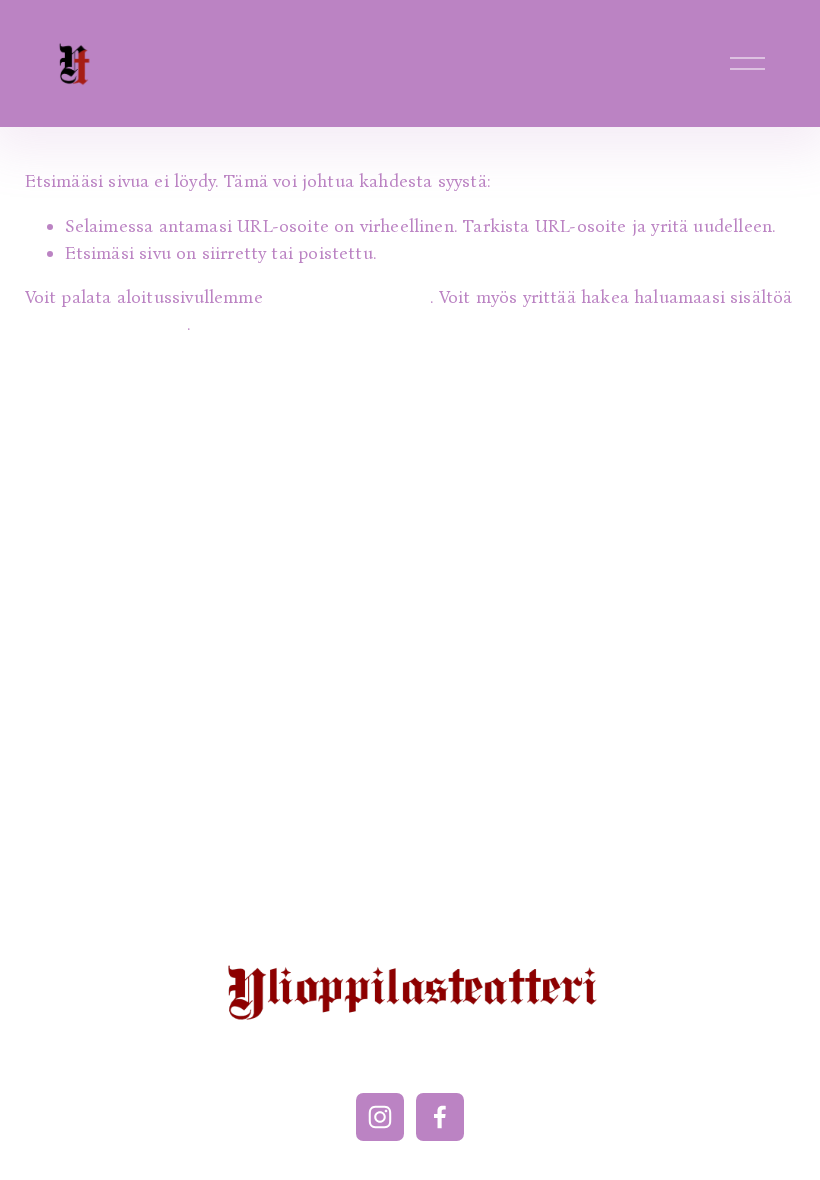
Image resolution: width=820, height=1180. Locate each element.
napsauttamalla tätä (349, 297)
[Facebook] (440, 1117)
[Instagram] (380, 1117)
